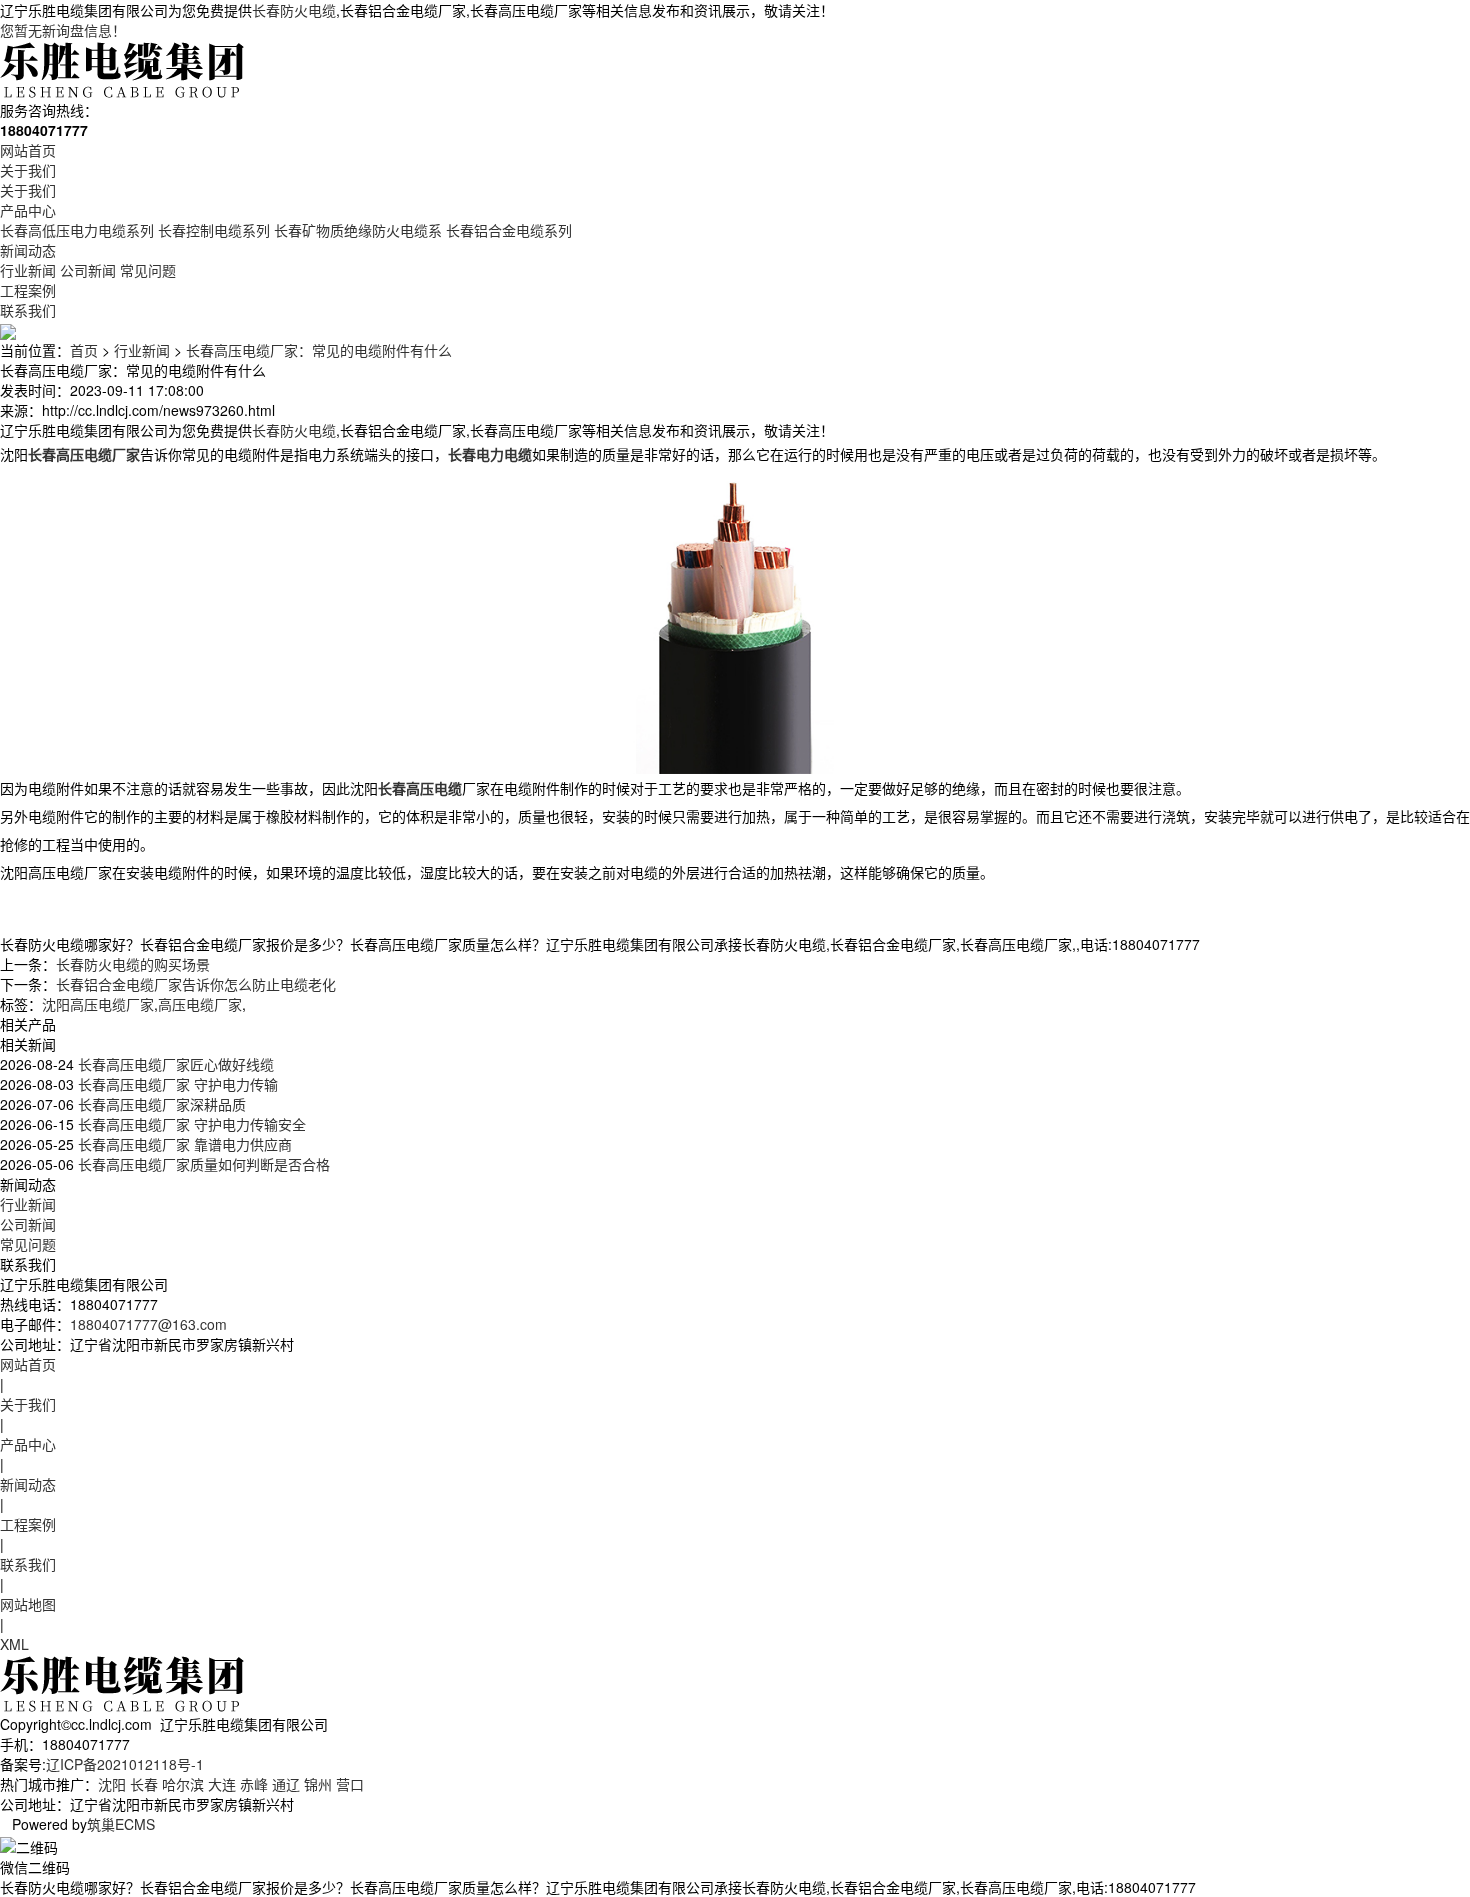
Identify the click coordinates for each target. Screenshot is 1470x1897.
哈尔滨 (183, 1784)
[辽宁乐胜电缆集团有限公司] (124, 68)
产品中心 (28, 210)
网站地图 (28, 1604)
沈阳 (112, 1784)
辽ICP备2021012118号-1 (125, 1764)
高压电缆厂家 (200, 1004)
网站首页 (28, 150)
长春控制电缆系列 (214, 230)
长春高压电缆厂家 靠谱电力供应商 (183, 1144)
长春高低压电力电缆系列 (77, 230)
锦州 (318, 1784)
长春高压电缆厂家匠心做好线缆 (174, 1064)
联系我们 (28, 310)
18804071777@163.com (148, 1324)
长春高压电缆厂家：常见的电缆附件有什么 (319, 350)
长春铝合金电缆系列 (509, 230)
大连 (222, 1784)
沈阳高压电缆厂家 (98, 1004)
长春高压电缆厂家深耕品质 (160, 1104)
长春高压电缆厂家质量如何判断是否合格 (202, 1164)
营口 (350, 1784)
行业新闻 (28, 270)
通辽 (286, 1784)
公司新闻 (88, 270)
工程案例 (28, 290)
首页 (84, 350)
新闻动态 (28, 250)
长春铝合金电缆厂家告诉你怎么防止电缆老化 (196, 984)
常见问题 (148, 270)
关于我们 (28, 170)
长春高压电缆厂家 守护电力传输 (176, 1084)
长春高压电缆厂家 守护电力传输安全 (190, 1124)
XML (14, 1644)
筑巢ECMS (121, 1824)
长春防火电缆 (294, 10)
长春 (144, 1784)
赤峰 (254, 1784)
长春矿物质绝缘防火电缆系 (358, 230)
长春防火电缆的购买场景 (133, 964)
